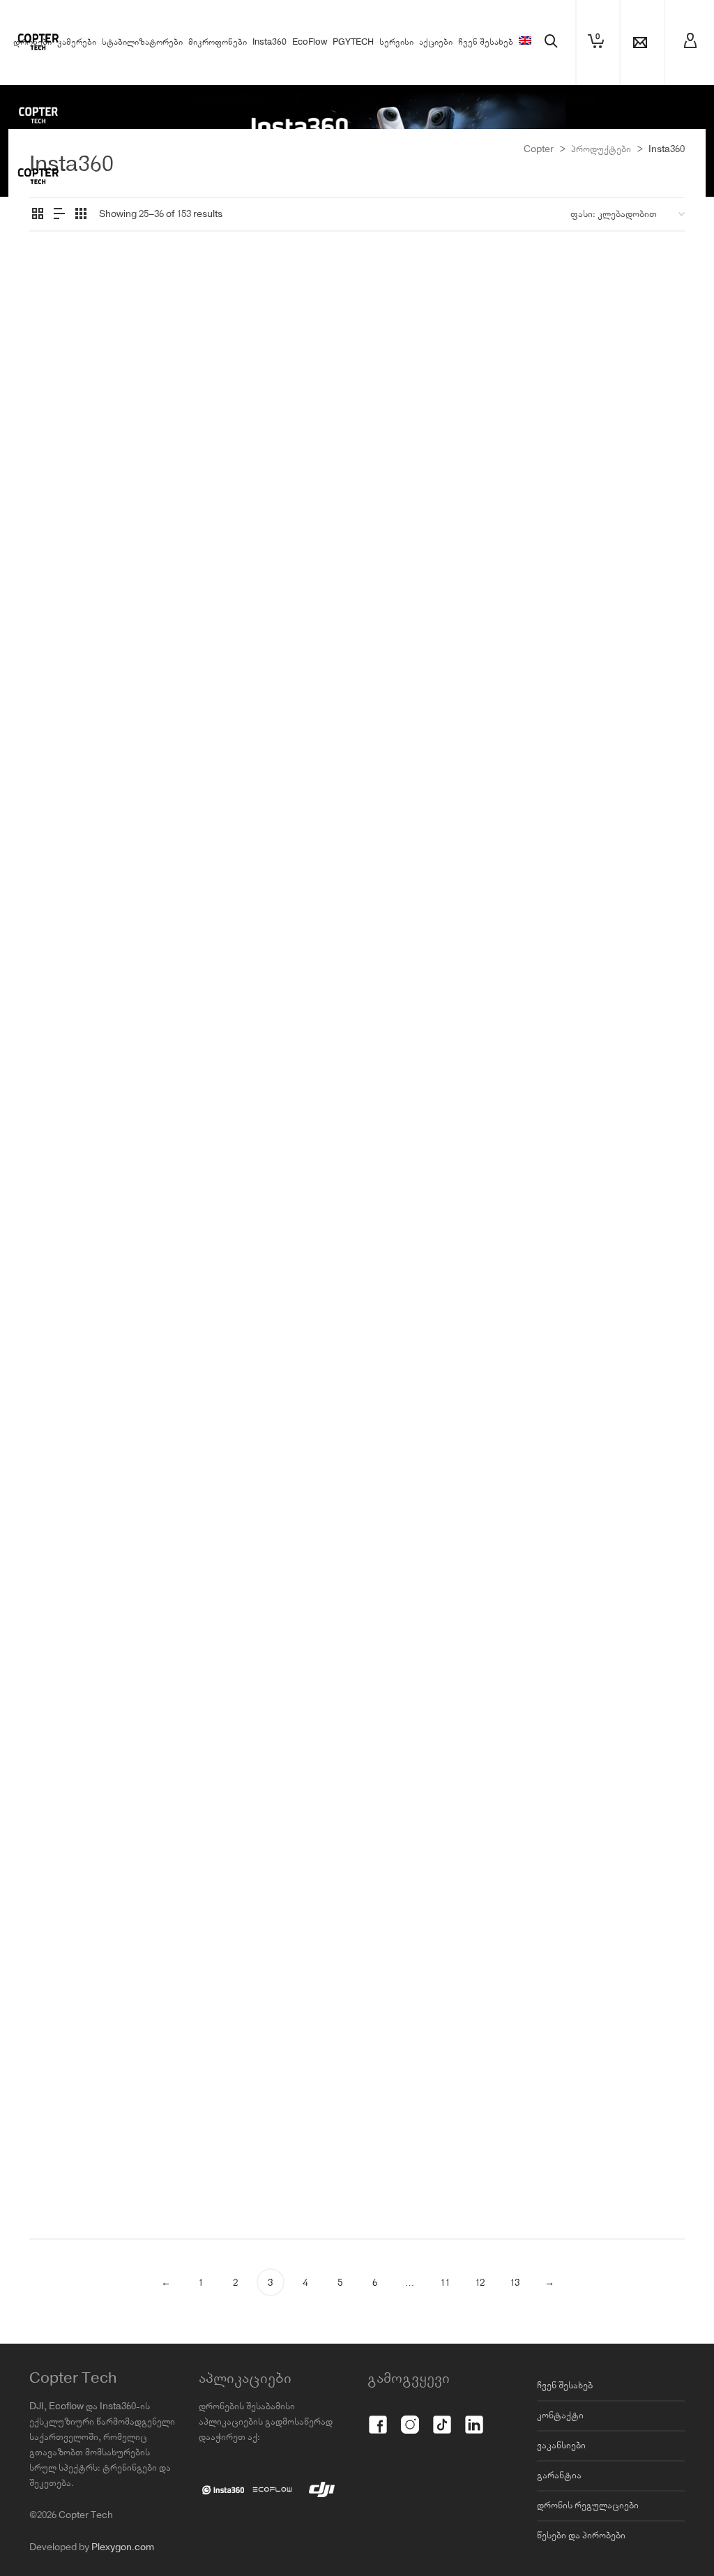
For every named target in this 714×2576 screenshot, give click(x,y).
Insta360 (112, 467)
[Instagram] (410, 2417)
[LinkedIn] (474, 2417)
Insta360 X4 (480, 498)
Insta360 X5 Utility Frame (441, 2147)
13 (515, 2283)
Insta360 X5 (442, 514)
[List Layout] (59, 216)
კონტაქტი (560, 2416)
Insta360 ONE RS (413, 498)
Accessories (62, 467)
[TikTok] (442, 2417)
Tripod (103, 1018)
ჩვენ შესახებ (565, 2386)
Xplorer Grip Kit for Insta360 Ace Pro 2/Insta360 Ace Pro (272, 450)
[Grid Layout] (81, 216)
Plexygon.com (123, 2547)
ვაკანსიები (561, 2446)
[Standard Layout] (38, 216)
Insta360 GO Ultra (463, 483)
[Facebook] (378, 2417)
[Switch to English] (525, 43)
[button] (61, 376)
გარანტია (559, 2476)
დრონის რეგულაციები (588, 2506)
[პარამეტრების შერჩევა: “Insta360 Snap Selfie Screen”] (569, 376)
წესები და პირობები (581, 2536)
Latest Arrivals (137, 1002)
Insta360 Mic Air (273, 950)
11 (445, 2283)
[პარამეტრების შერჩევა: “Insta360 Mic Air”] (231, 895)
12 (480, 2283)
